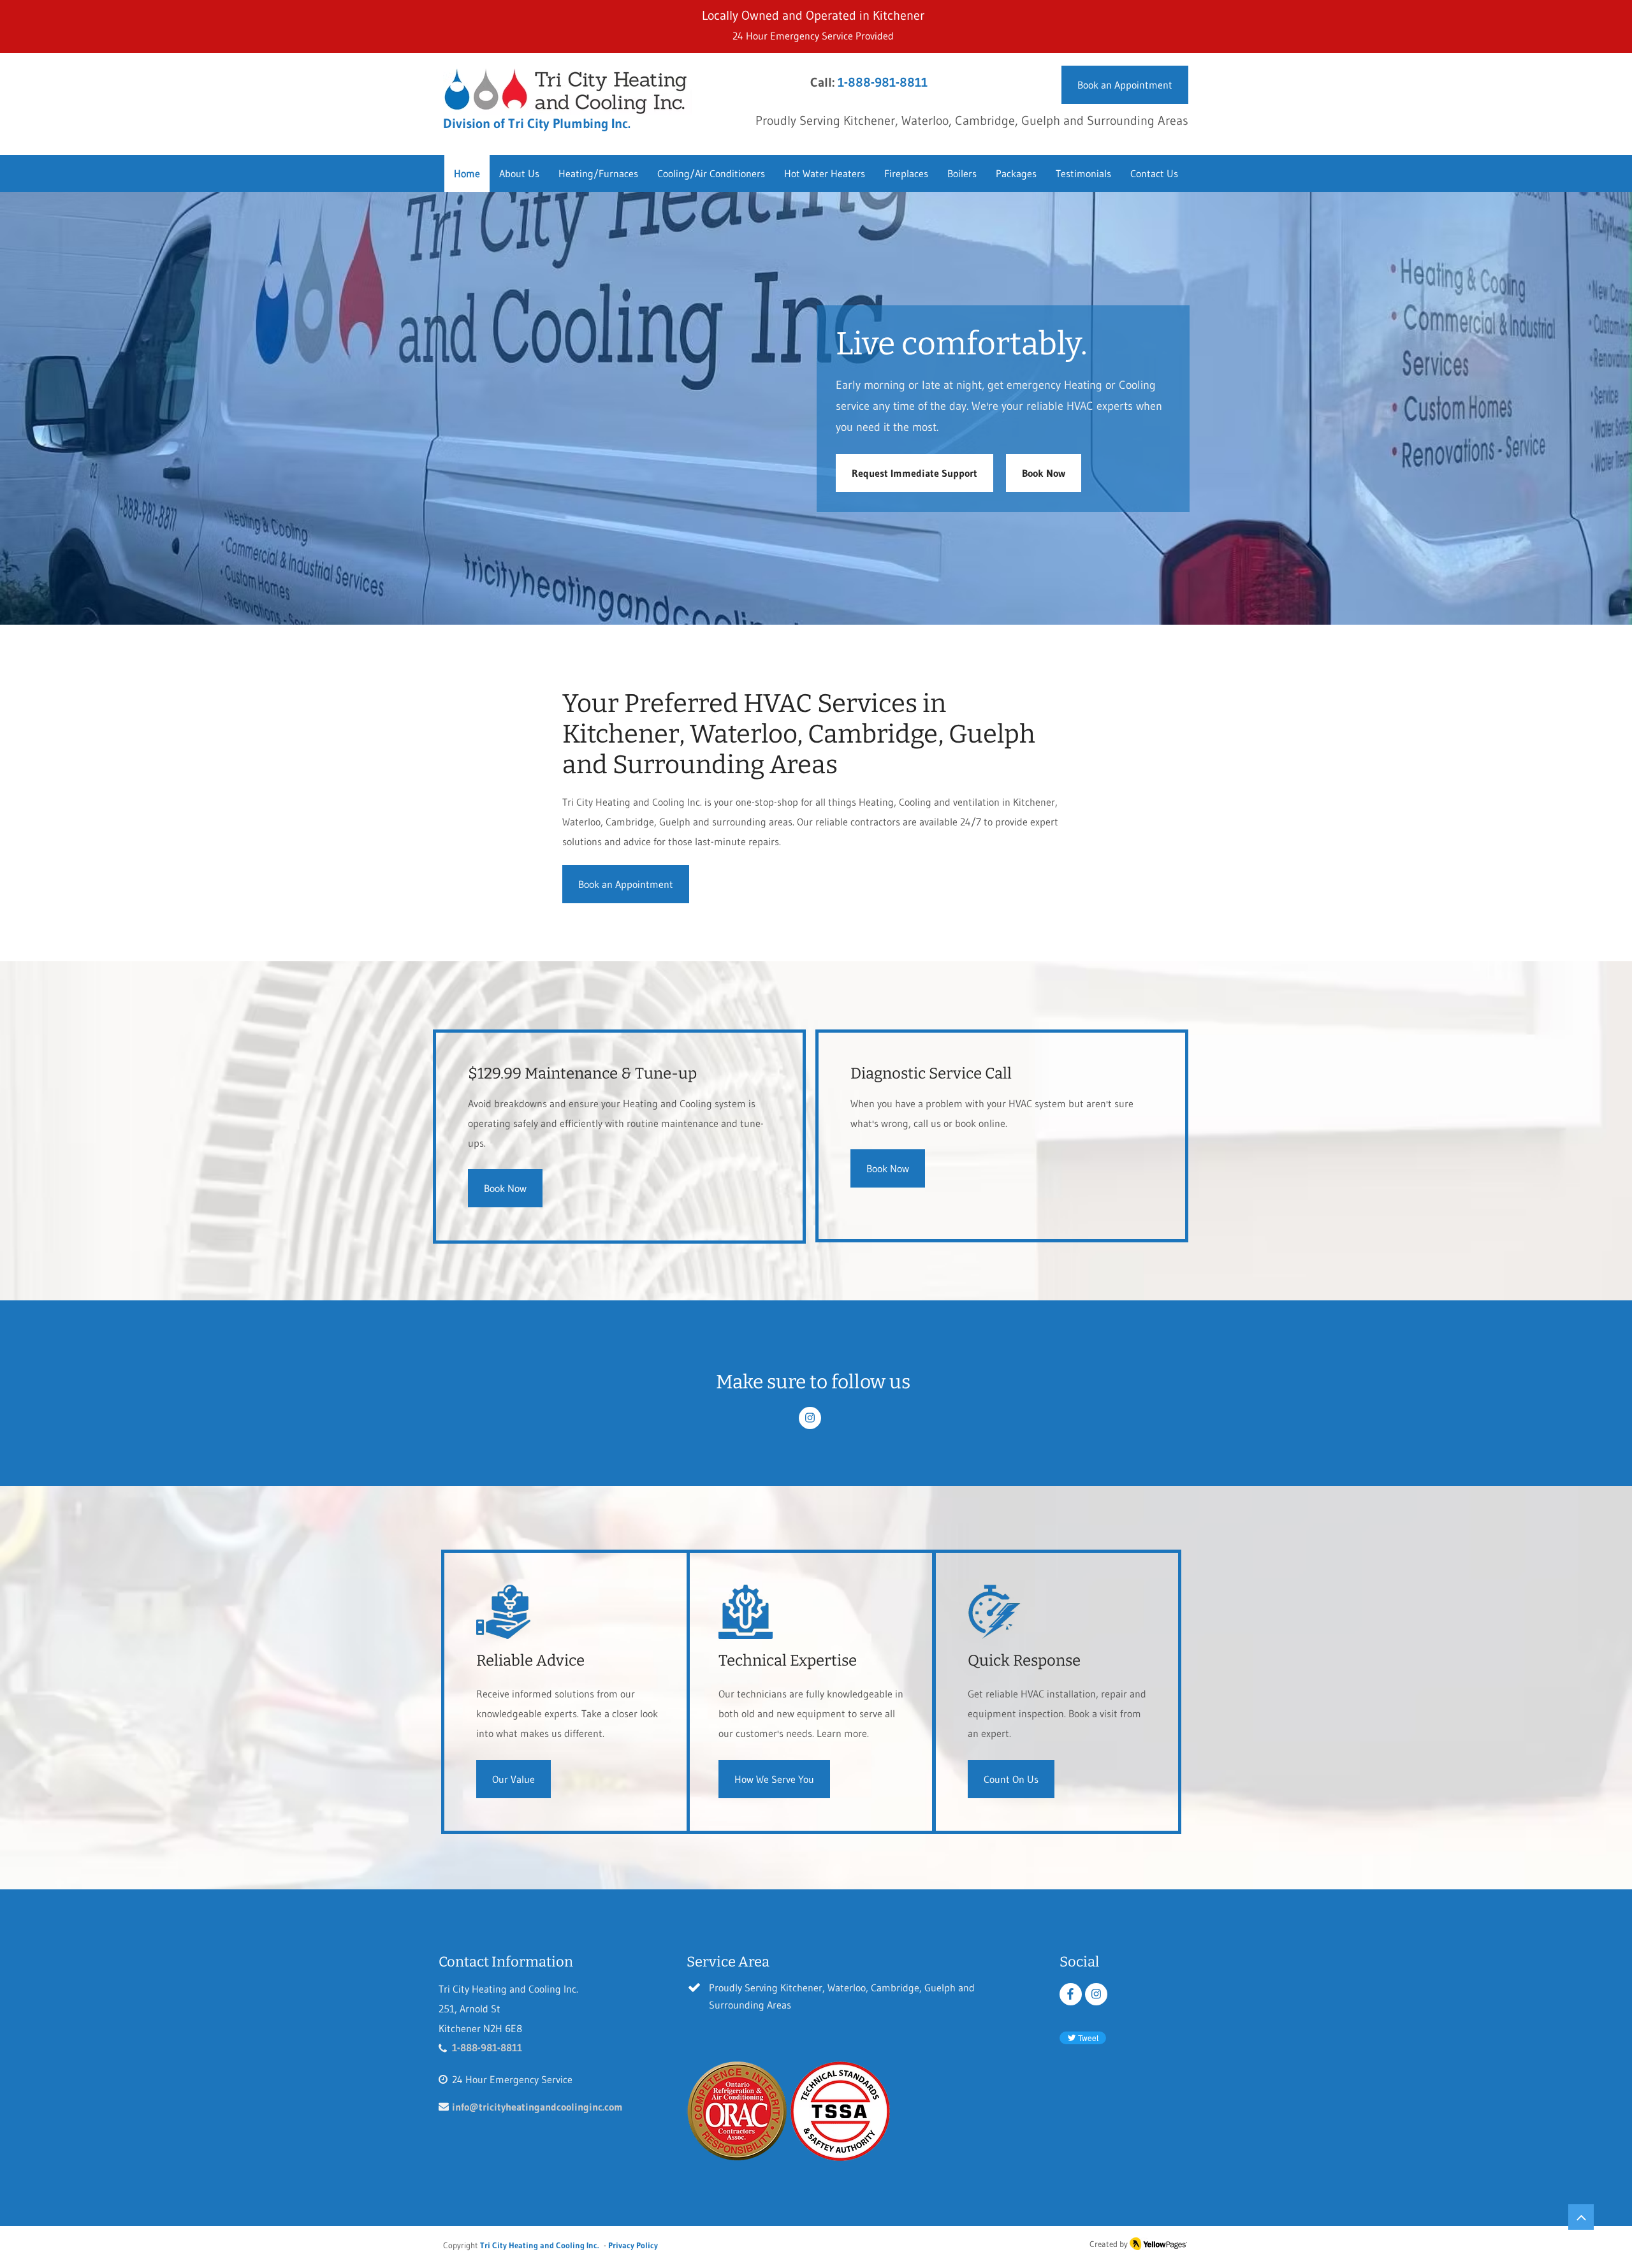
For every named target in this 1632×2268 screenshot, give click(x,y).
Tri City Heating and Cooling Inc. (539, 2245)
